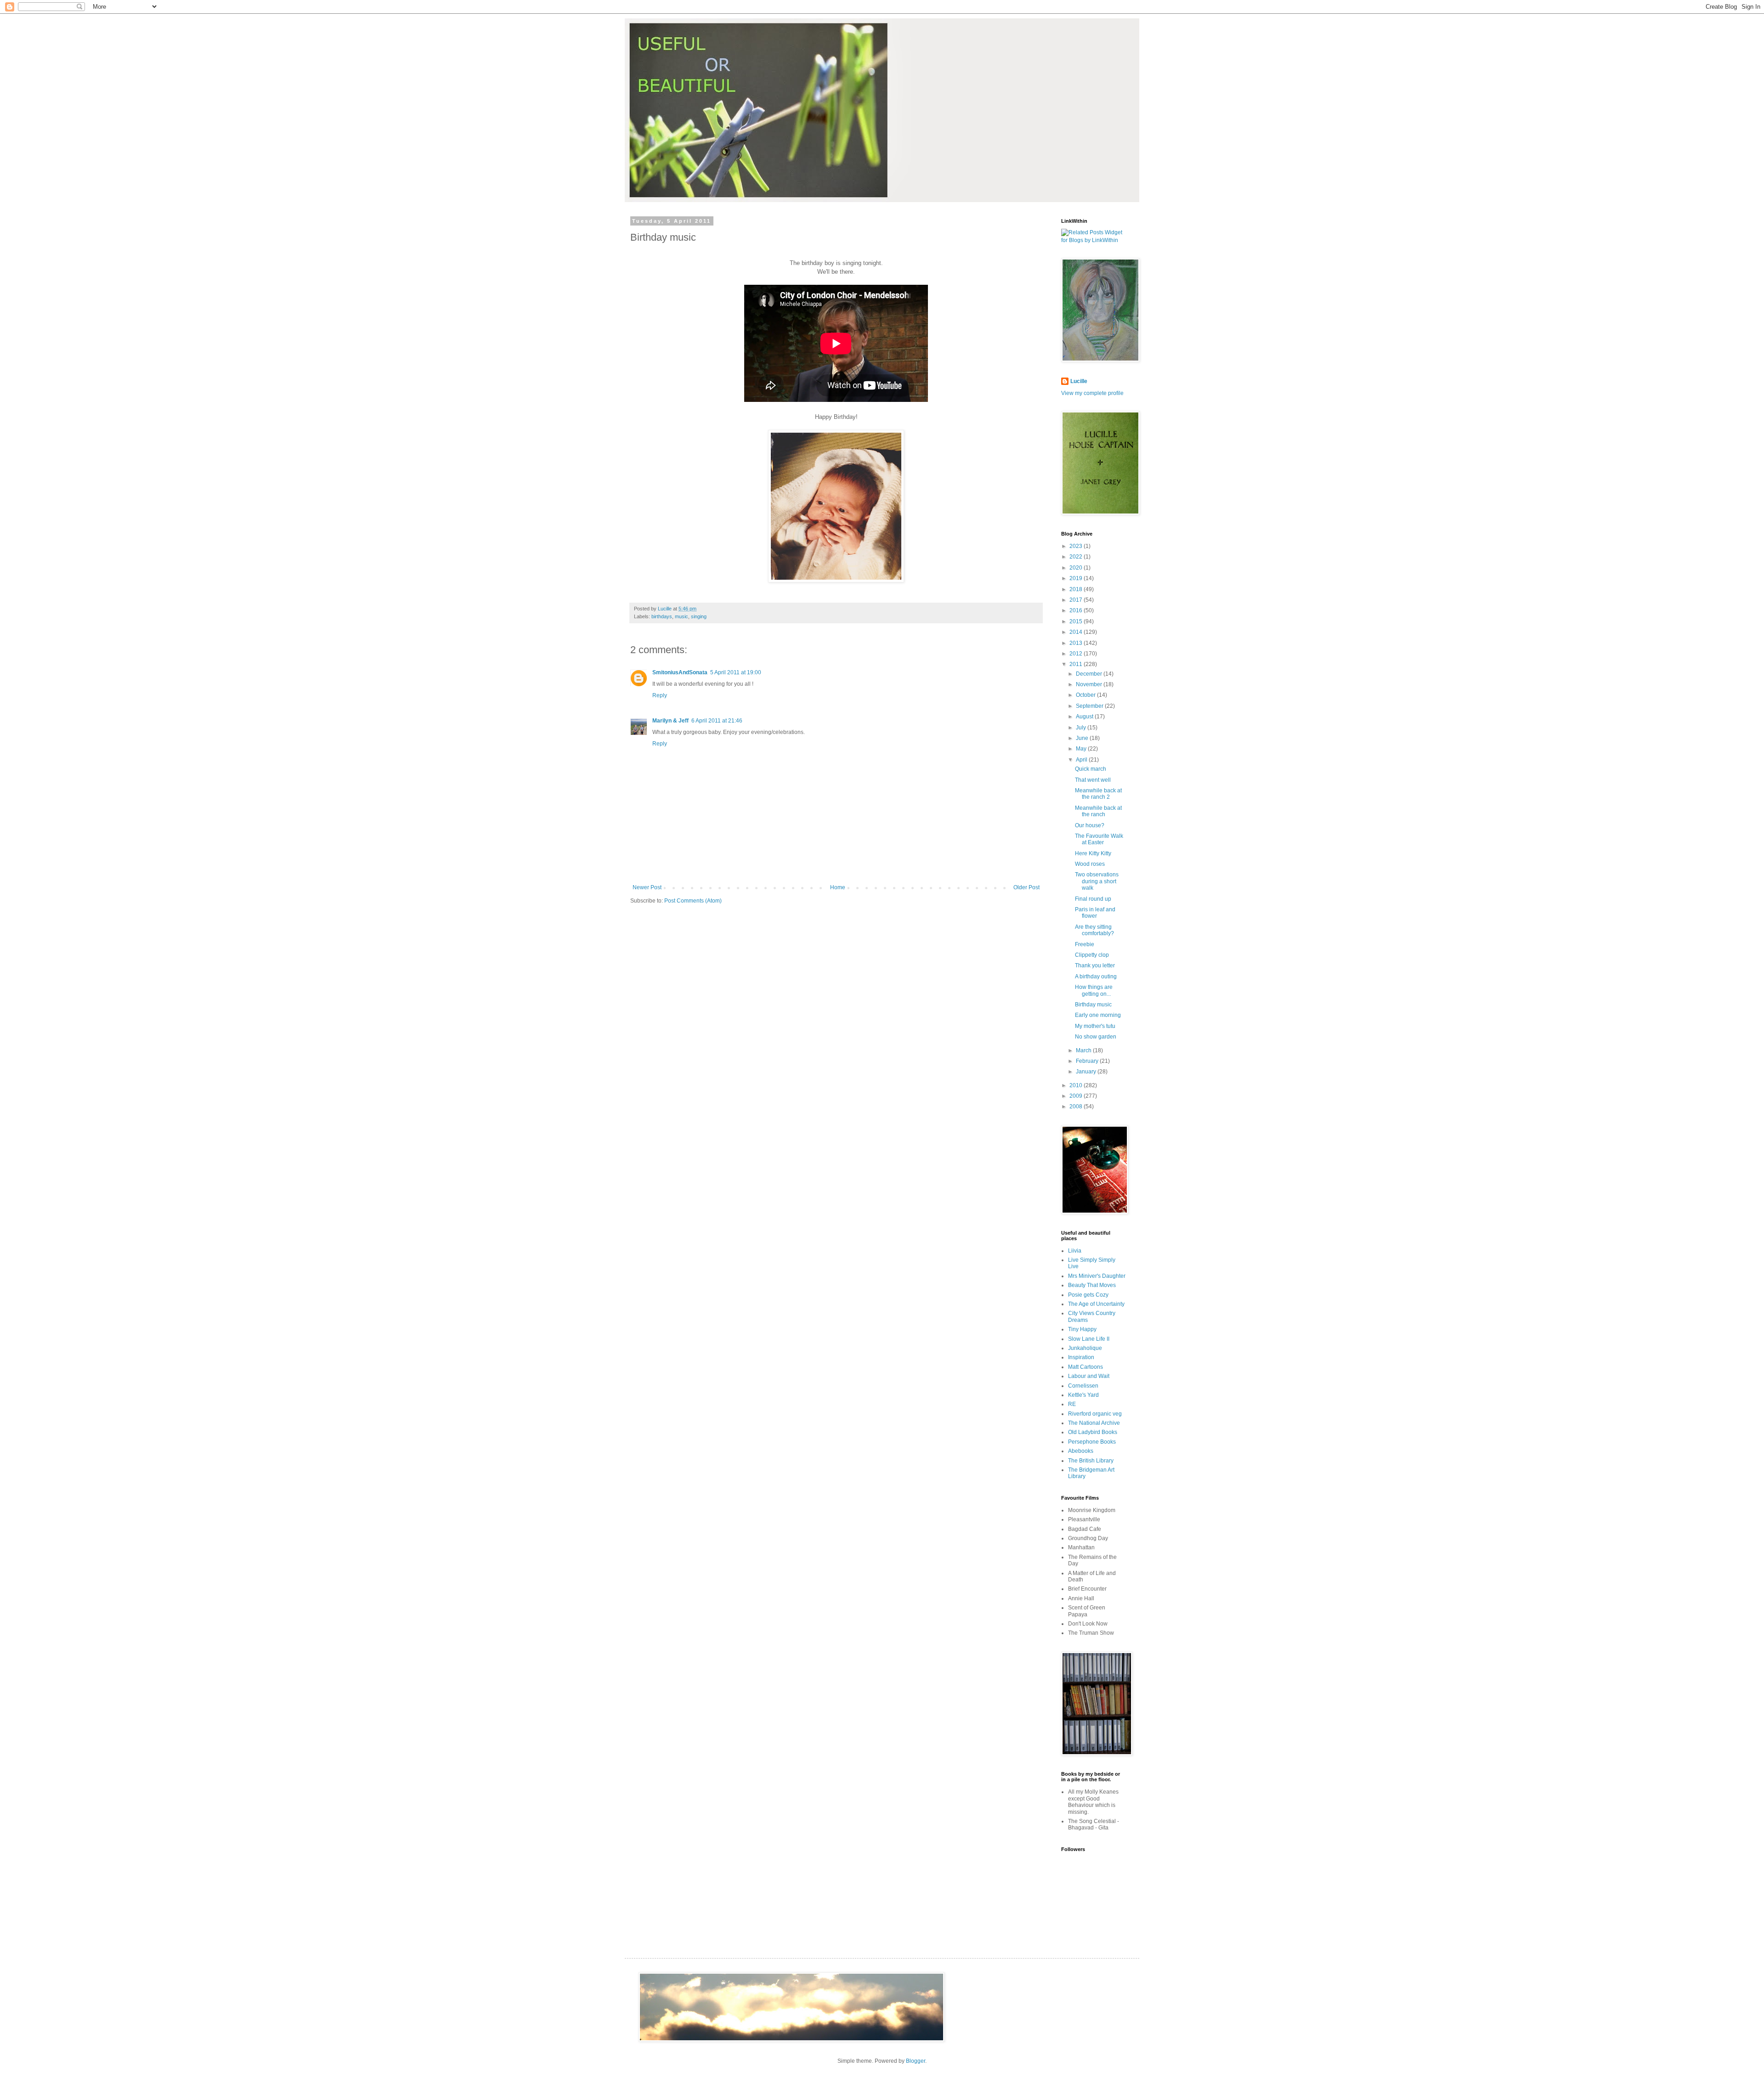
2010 (1077, 1085)
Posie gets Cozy (1088, 1295)
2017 (1077, 600)
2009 (1077, 1096)
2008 (1077, 1106)
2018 (1077, 589)
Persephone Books (1092, 1442)
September (1090, 706)
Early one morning (1098, 1015)
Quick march (1091, 769)
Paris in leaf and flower (1095, 913)
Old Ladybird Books (1093, 1432)
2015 (1077, 621)
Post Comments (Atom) (693, 901)
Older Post (1026, 887)
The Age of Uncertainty (1096, 1304)
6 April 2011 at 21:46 (717, 721)
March (1084, 1050)
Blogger (916, 2061)
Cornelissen (1083, 1386)
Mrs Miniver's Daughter (1097, 1276)
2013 (1077, 643)
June (1083, 738)
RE (1072, 1404)
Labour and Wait (1089, 1376)
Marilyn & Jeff (670, 721)
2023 (1077, 546)
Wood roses (1090, 864)
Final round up (1093, 899)
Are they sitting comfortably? (1094, 930)
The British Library (1091, 1461)
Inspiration (1081, 1357)
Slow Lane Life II (1089, 1339)
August (1085, 717)
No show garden (1096, 1037)
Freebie (1085, 944)
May (1082, 749)
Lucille (1079, 381)
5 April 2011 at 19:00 (736, 672)
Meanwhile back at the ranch (1098, 811)
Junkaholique (1085, 1348)
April (1082, 760)
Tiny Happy (1082, 1329)
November (1090, 684)
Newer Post (647, 887)
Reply (660, 695)
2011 (1077, 664)
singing (699, 616)
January (1087, 1072)
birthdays (662, 616)
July (1082, 728)
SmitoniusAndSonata (680, 672)
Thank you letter (1095, 965)
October (1086, 695)
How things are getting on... (1094, 990)
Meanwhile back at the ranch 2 (1098, 794)
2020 (1077, 568)
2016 (1077, 610)
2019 (1077, 578)
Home (838, 887)
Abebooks (1081, 1451)
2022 (1077, 557)
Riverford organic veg (1095, 1414)
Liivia (1075, 1251)
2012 (1077, 654)
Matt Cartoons (1086, 1367)
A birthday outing (1096, 977)
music (681, 616)
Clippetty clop (1092, 955)
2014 (1077, 632)
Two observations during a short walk (1097, 881)
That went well (1093, 780)
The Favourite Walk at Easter (1099, 839)
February (1088, 1061)
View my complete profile (1092, 393)
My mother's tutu (1095, 1026)
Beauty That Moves (1092, 1285)
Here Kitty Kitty (1093, 853)
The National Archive (1094, 1423)
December (1090, 674)
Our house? (1090, 825)
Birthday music (1093, 1005)
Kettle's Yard (1083, 1395)
